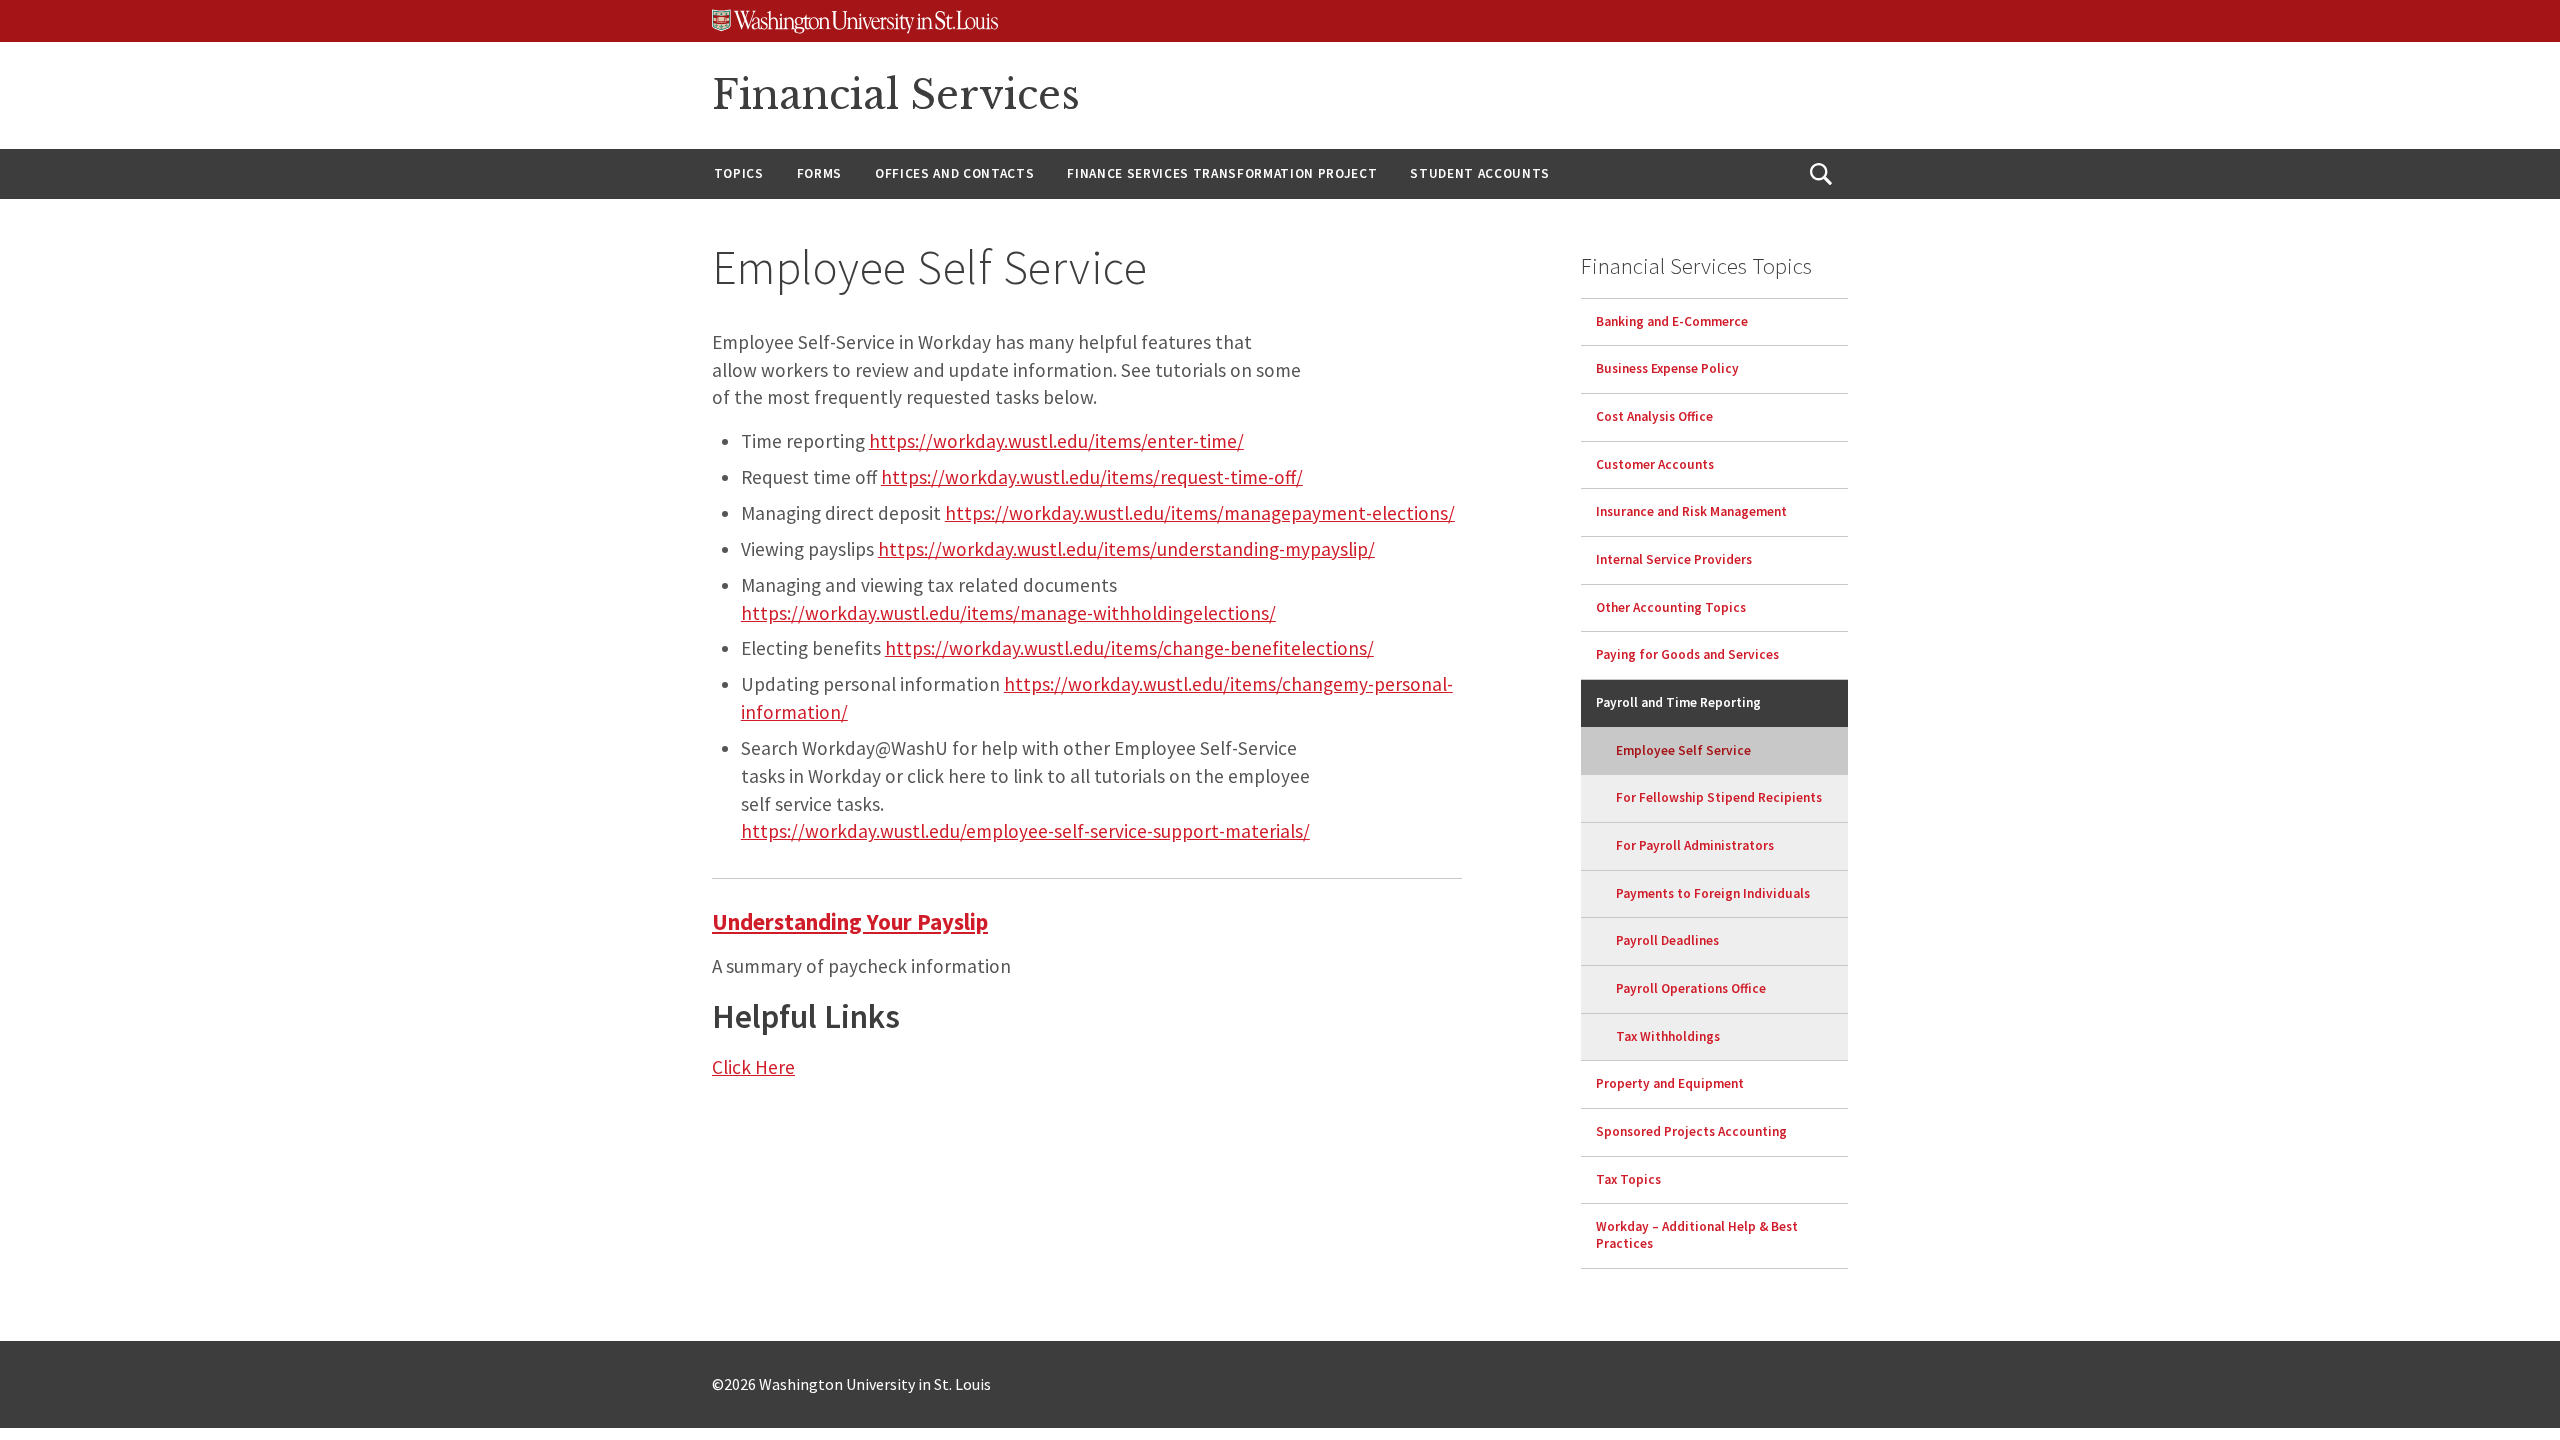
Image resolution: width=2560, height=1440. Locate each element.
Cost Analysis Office (1654, 416)
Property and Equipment (1670, 1083)
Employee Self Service (1683, 750)
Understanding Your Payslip (850, 922)
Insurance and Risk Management (1691, 511)
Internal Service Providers (1674, 559)
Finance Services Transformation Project (1222, 173)
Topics (739, 173)
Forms (819, 173)
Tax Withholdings (1668, 1036)
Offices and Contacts (954, 173)
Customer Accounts (1655, 464)
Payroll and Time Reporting (1678, 702)
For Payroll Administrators (1695, 845)
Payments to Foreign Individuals (1713, 893)
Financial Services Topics (1696, 265)
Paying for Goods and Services (1687, 654)
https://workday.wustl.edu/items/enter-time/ (1056, 441)
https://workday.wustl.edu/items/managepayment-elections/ (1200, 513)
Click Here (753, 1067)
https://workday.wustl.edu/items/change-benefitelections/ (1129, 648)
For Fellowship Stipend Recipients (1719, 797)
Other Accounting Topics (1671, 607)
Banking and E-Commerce (1672, 321)
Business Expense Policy (1667, 368)
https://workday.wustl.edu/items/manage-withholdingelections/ (1008, 613)
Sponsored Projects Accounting (1691, 1131)
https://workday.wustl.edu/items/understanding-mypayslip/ (1126, 549)
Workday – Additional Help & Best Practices (1697, 1235)
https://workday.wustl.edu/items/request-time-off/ (1092, 477)
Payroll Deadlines (1667, 940)
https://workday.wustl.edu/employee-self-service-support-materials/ (1025, 831)
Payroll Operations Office (1691, 988)
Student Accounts (1480, 173)
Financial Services (896, 95)
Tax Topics (1628, 1179)
